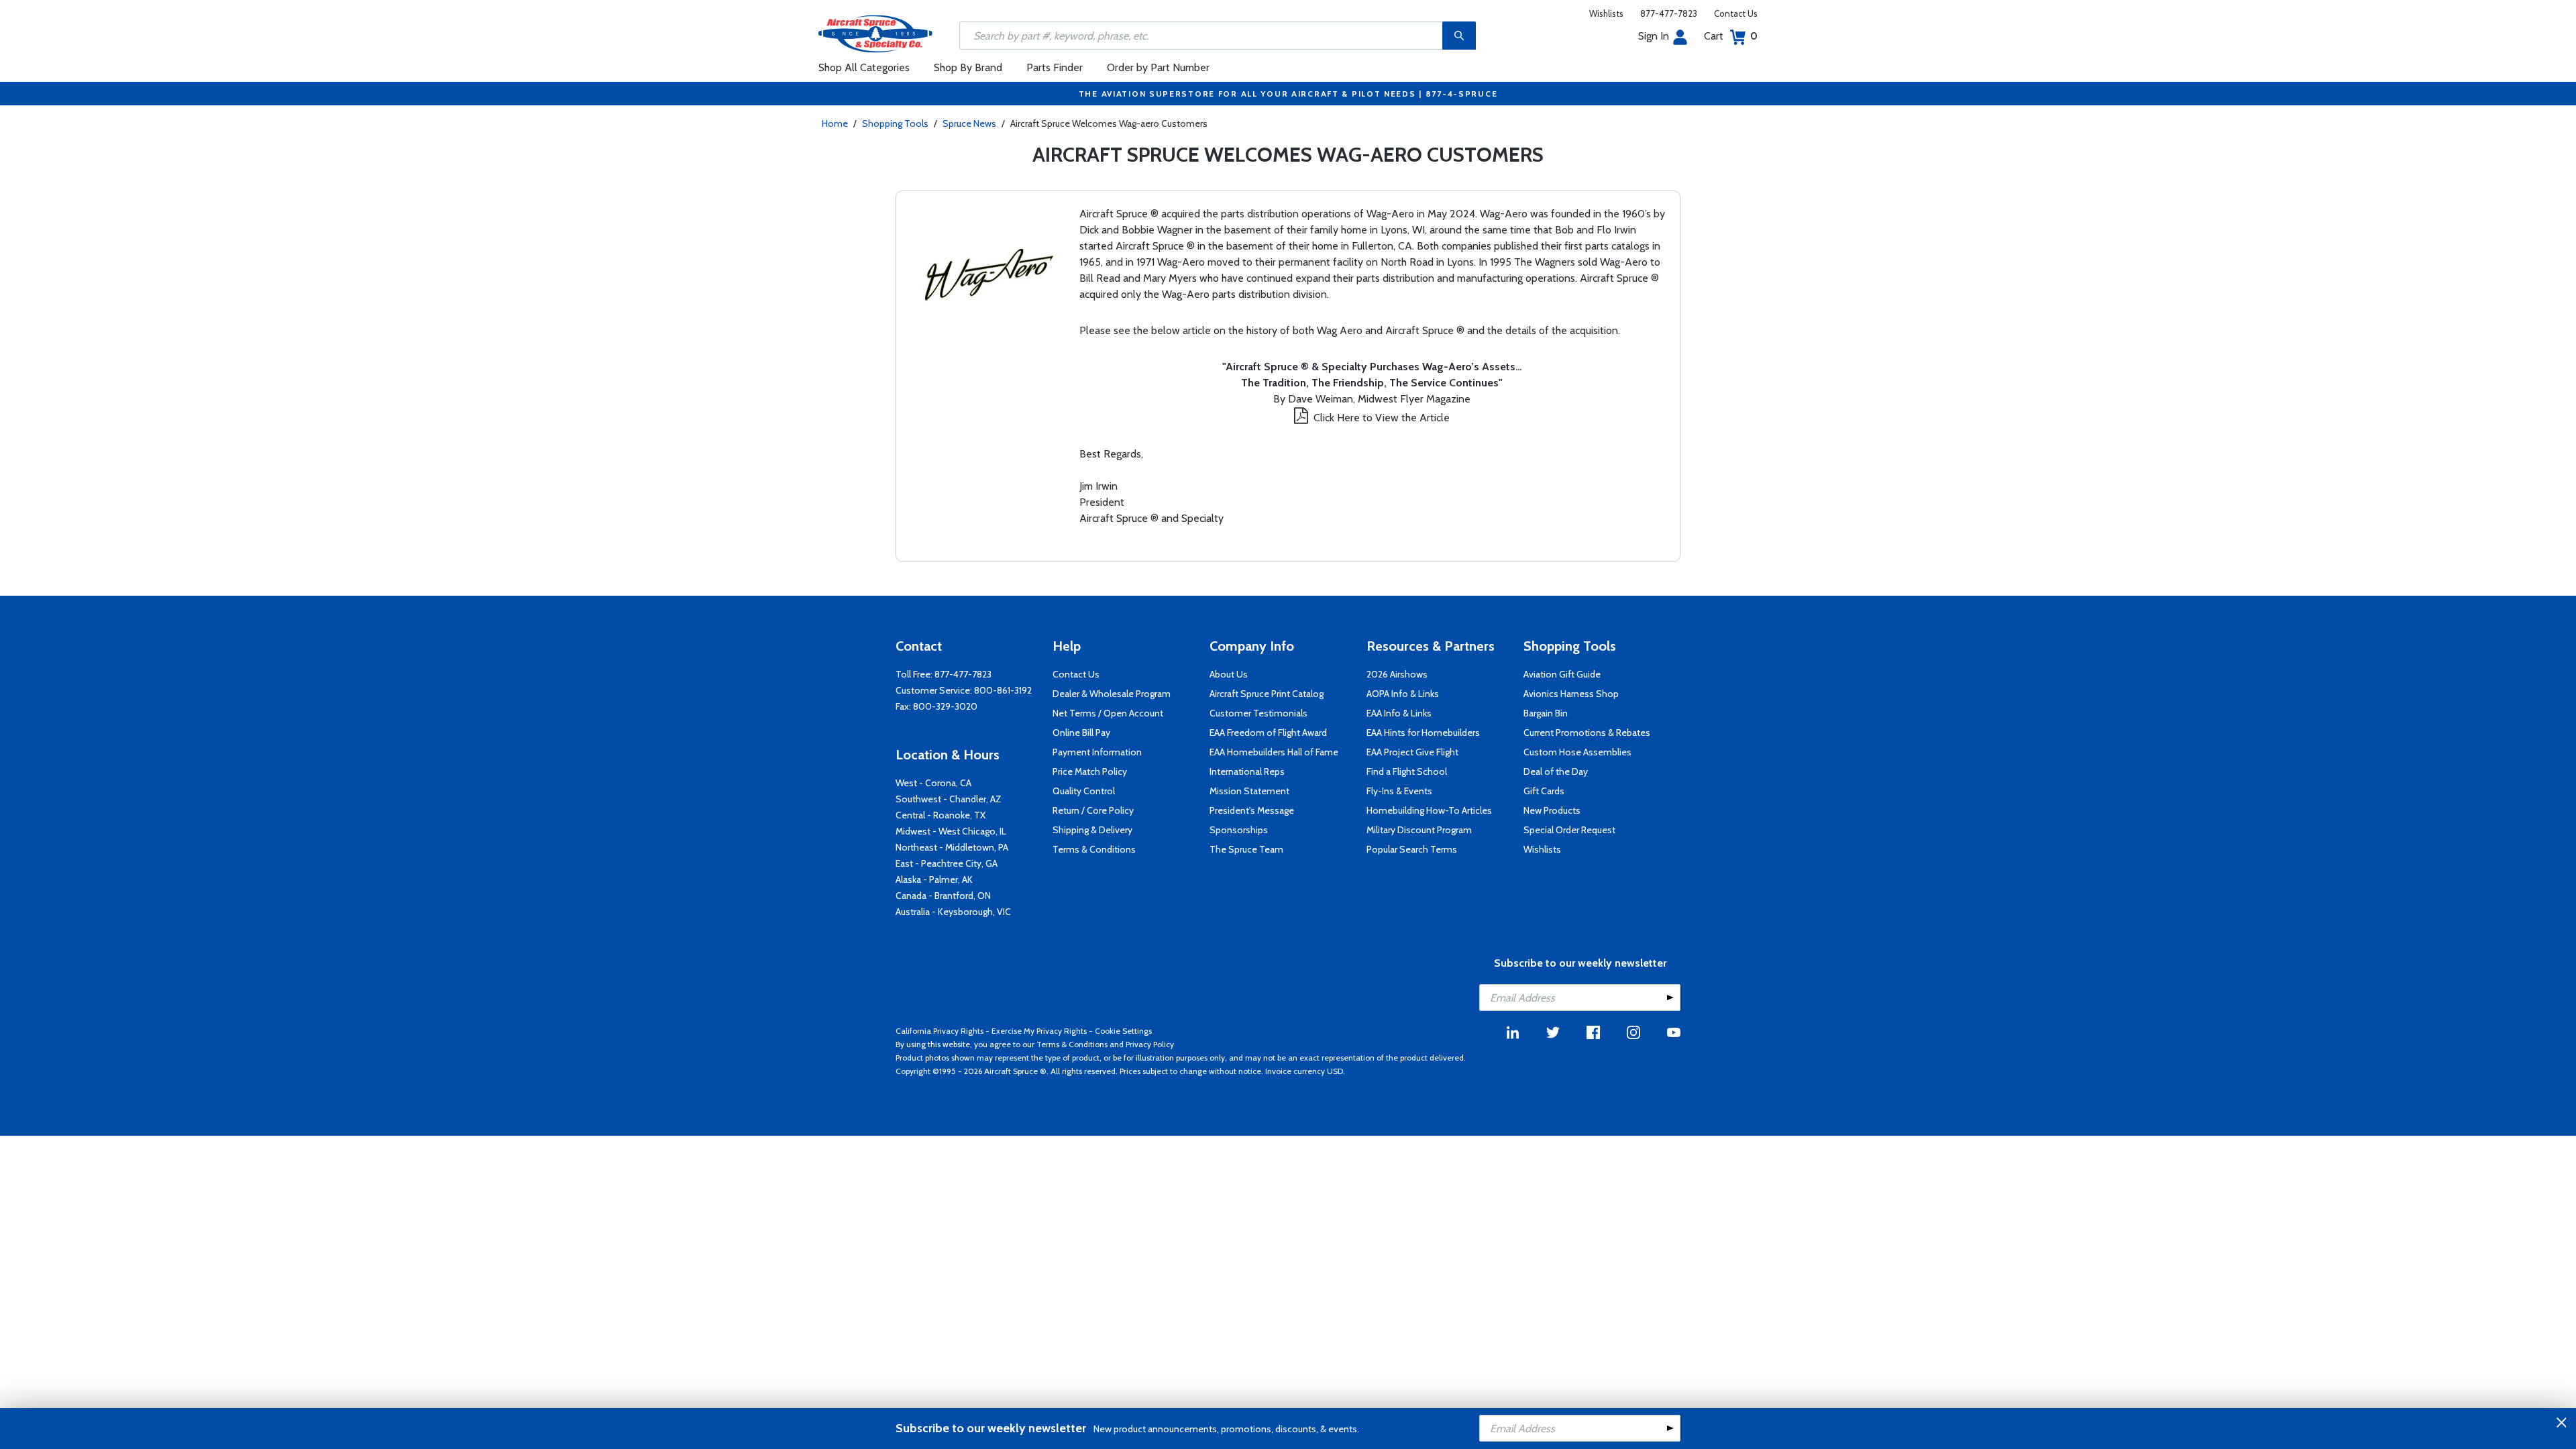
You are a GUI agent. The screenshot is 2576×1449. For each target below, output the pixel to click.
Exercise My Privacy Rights (1039, 1031)
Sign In (1654, 36)
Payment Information (1097, 752)
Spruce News (969, 123)
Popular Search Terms (1412, 849)
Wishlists (1606, 13)
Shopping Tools (895, 123)
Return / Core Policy (1093, 810)
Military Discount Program (1419, 830)
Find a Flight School (1407, 771)
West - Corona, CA (933, 783)
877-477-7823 (1669, 13)
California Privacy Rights (940, 1031)
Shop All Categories (864, 67)
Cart (1731, 36)
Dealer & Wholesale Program (1112, 694)
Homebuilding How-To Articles (1429, 810)
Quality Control (1084, 791)
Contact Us (1736, 13)
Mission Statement (1249, 791)
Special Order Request (1569, 830)
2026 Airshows (1397, 674)
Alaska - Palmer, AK (934, 879)
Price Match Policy (1090, 771)
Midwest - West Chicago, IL (951, 831)
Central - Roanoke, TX (941, 815)
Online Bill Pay (1081, 733)
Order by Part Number (1158, 67)
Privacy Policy (1150, 1044)
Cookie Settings (1123, 1031)
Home (835, 123)
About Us (1229, 674)
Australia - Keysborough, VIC (953, 912)
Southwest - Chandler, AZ (949, 799)
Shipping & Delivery (1092, 830)
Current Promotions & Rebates (1587, 733)
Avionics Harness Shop (1571, 694)
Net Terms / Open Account (1108, 713)
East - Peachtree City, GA (947, 863)
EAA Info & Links (1399, 713)
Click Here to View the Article (1382, 418)
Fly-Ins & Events (1399, 791)
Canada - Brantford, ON (943, 896)
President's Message (1252, 810)
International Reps (1247, 771)
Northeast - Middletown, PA (952, 847)
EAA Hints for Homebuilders (1423, 733)
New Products (1552, 810)
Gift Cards (1544, 791)
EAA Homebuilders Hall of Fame (1274, 752)
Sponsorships (1239, 830)
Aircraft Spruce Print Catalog (1267, 694)
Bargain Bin (1546, 713)
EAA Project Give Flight (1412, 752)
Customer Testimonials (1258, 713)
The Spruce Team (1246, 849)
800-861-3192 (1003, 690)
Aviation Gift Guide (1562, 674)
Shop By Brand (968, 67)
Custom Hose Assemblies (1577, 752)
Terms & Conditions (1094, 849)
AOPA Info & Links (1403, 694)
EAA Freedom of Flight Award (1268, 733)
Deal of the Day (1556, 771)
